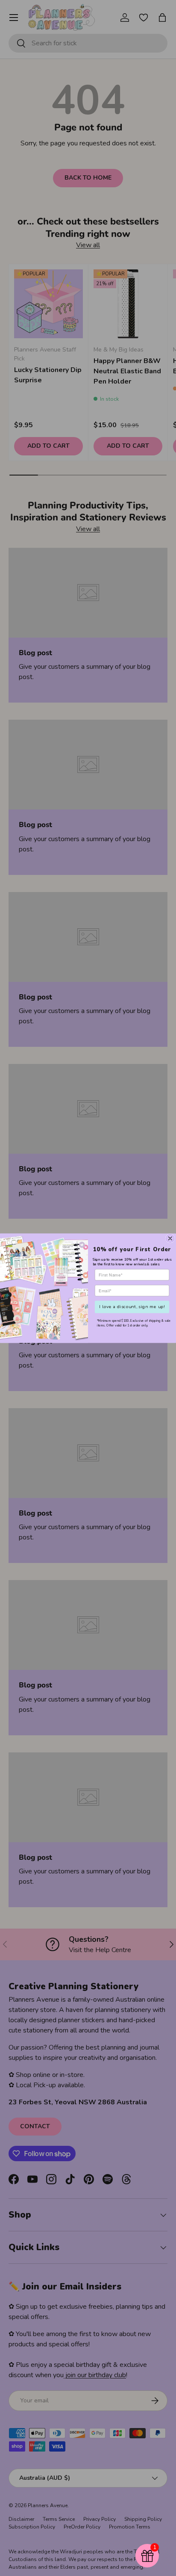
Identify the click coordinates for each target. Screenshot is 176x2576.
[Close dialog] (170, 1238)
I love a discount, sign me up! (132, 1306)
